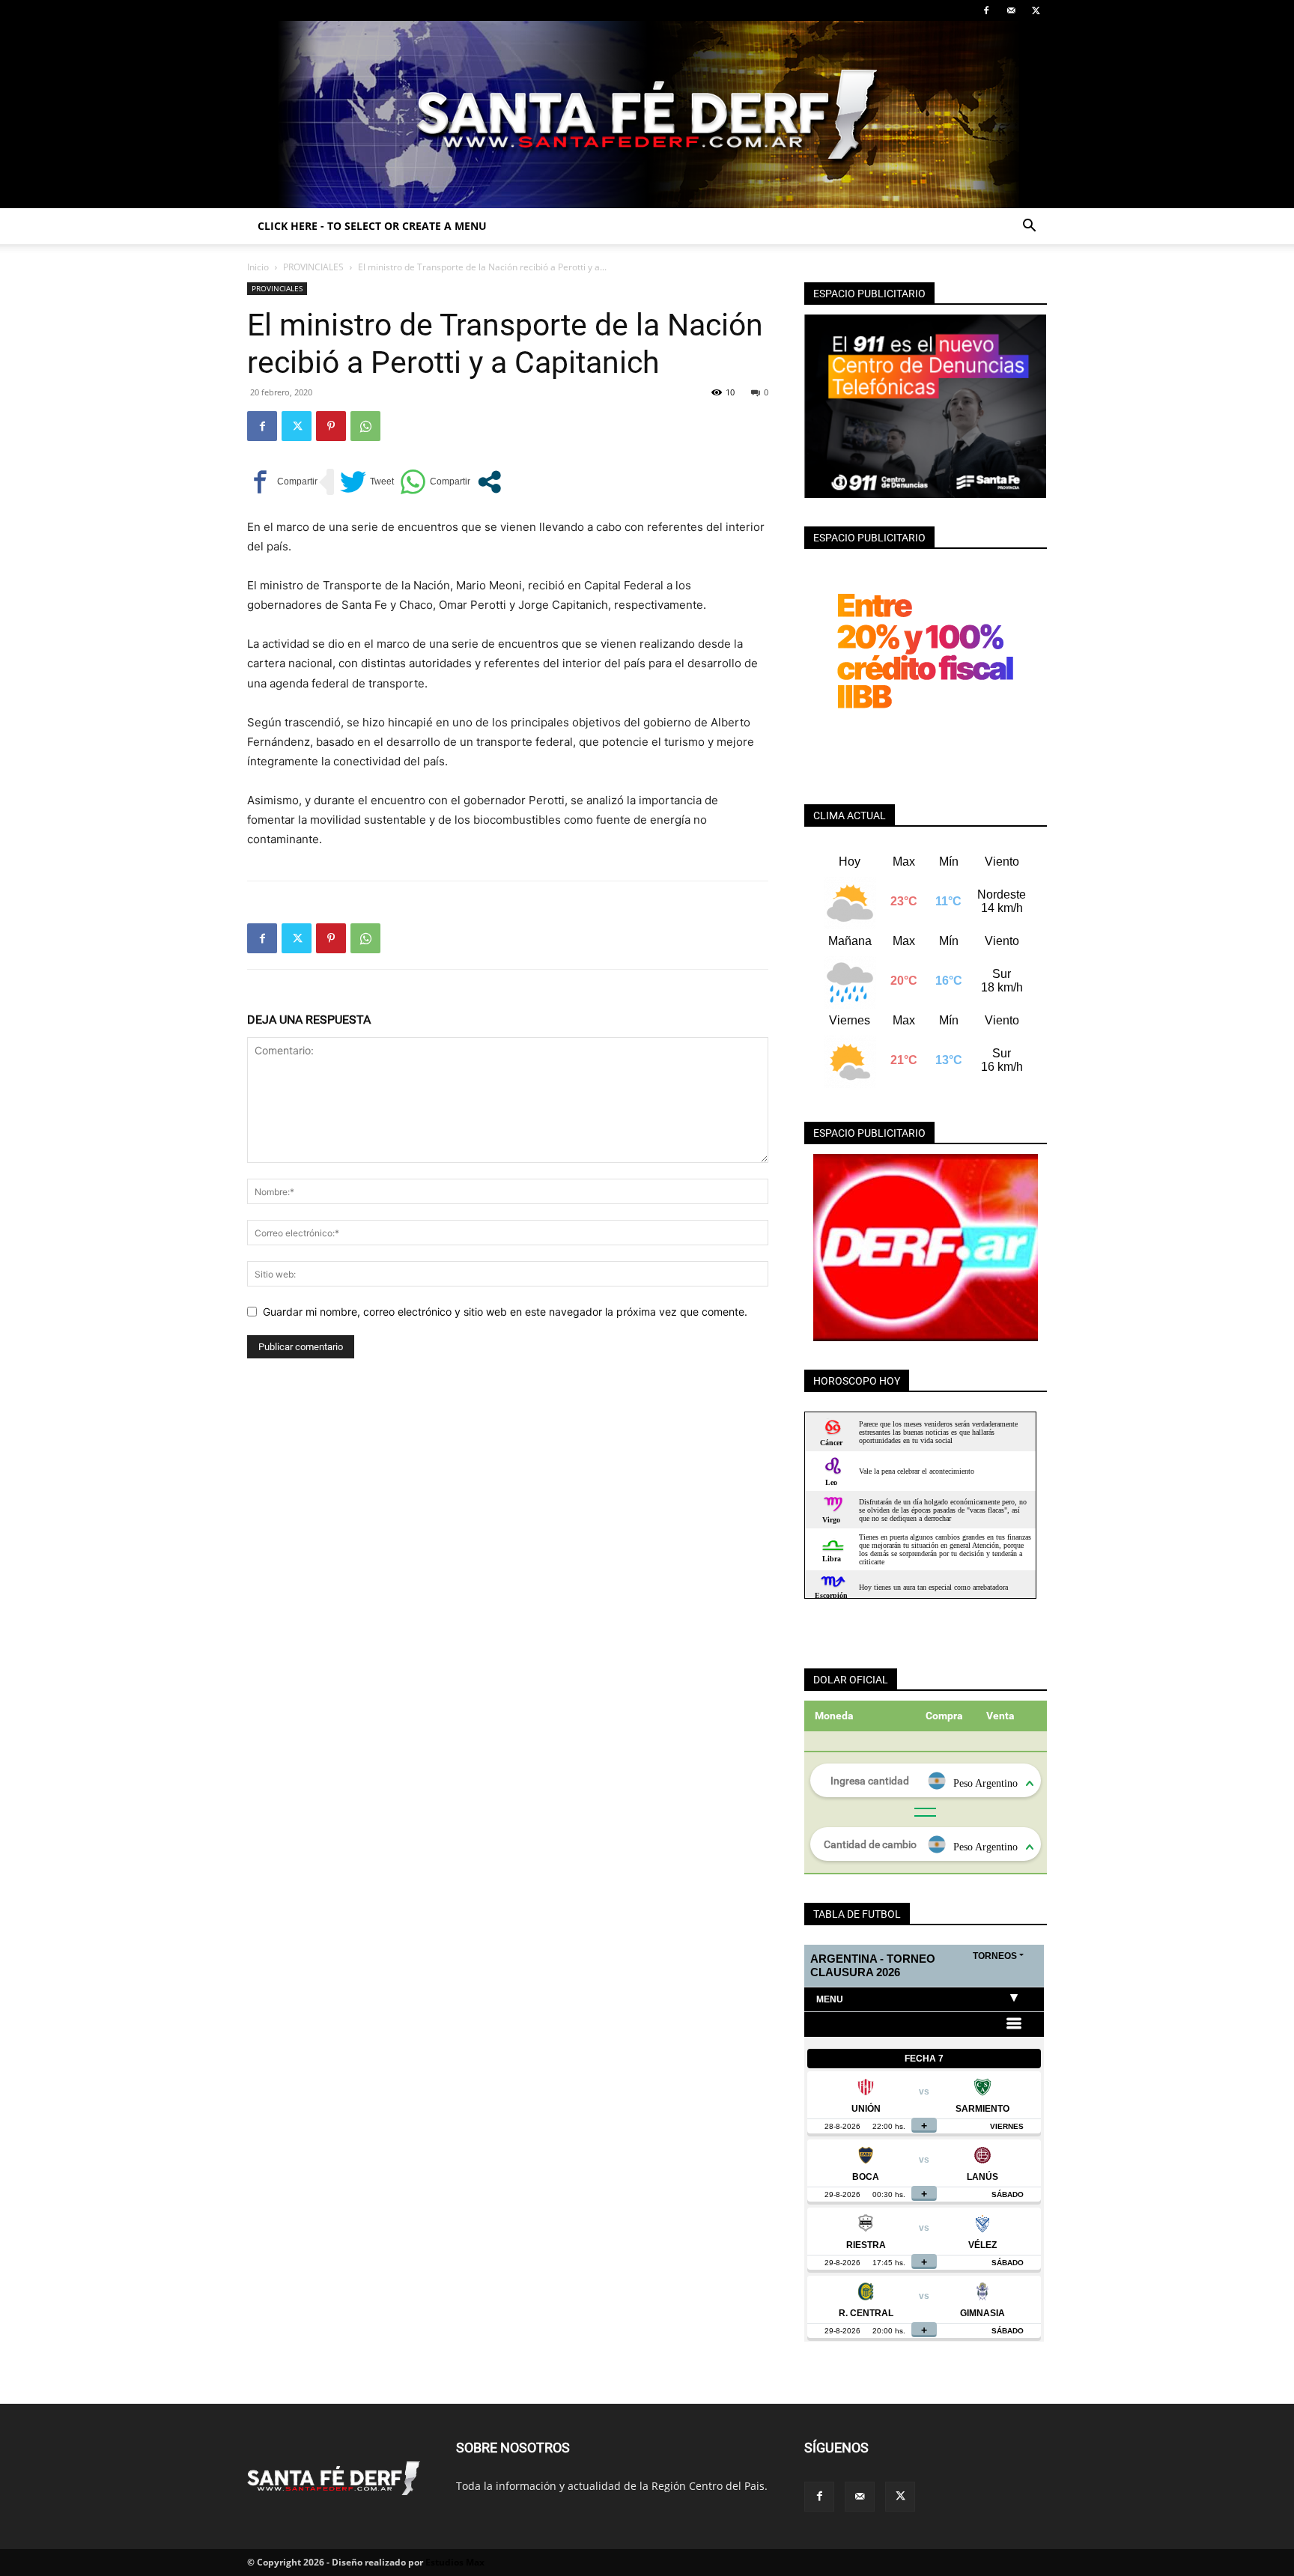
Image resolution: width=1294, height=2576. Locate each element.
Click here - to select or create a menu (372, 226)
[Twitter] (1036, 10)
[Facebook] (986, 10)
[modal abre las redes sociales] (489, 482)
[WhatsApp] (365, 426)
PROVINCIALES (313, 267)
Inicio (258, 267)
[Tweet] (367, 482)
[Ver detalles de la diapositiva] (926, 1248)
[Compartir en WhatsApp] (435, 482)
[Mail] (1011, 10)
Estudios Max (455, 2562)
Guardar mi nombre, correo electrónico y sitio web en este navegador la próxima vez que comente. (505, 1312)
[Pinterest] (331, 426)
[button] (1029, 227)
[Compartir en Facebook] (282, 482)
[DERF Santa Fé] (647, 115)
